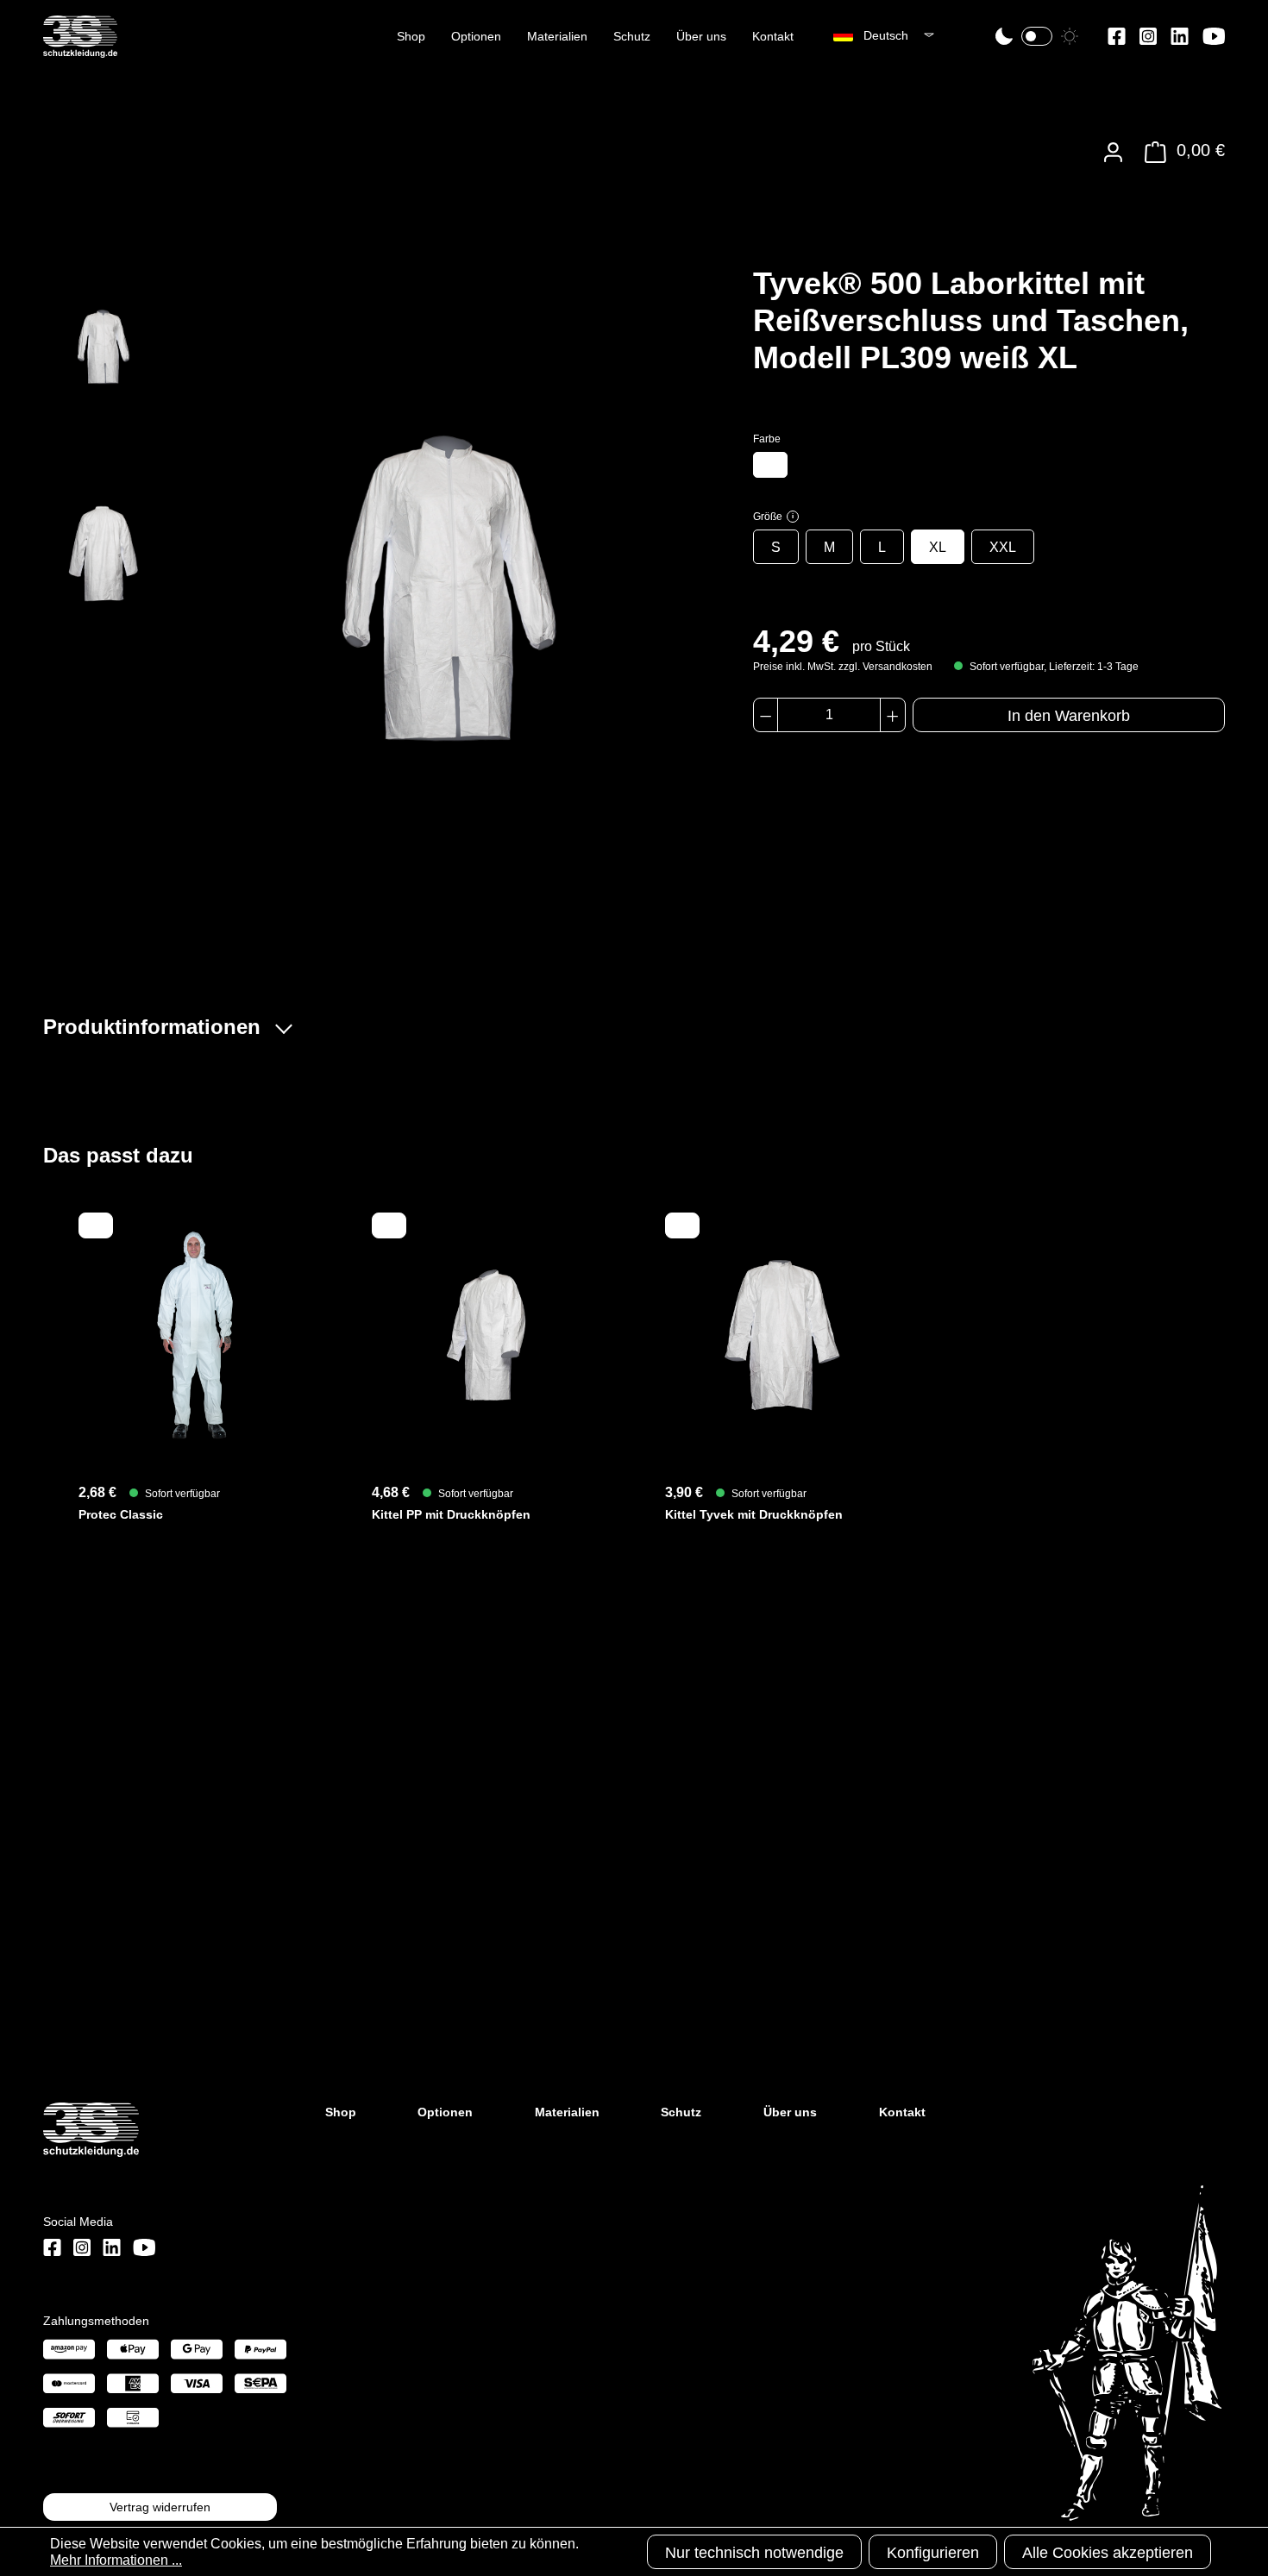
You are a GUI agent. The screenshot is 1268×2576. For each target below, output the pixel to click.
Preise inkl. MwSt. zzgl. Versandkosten (843, 667)
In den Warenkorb (1069, 716)
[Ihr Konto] (1113, 152)
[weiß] (770, 465)
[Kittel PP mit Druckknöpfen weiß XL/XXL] (487, 1335)
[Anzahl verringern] (766, 715)
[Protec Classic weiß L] (194, 1335)
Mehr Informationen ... (116, 2560)
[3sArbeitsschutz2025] (80, 50)
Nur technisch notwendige (754, 2553)
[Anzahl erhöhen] (892, 715)
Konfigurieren (933, 2553)
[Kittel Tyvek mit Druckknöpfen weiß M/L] (781, 1335)
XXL (1003, 547)
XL (938, 547)
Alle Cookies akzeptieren (1108, 2553)
